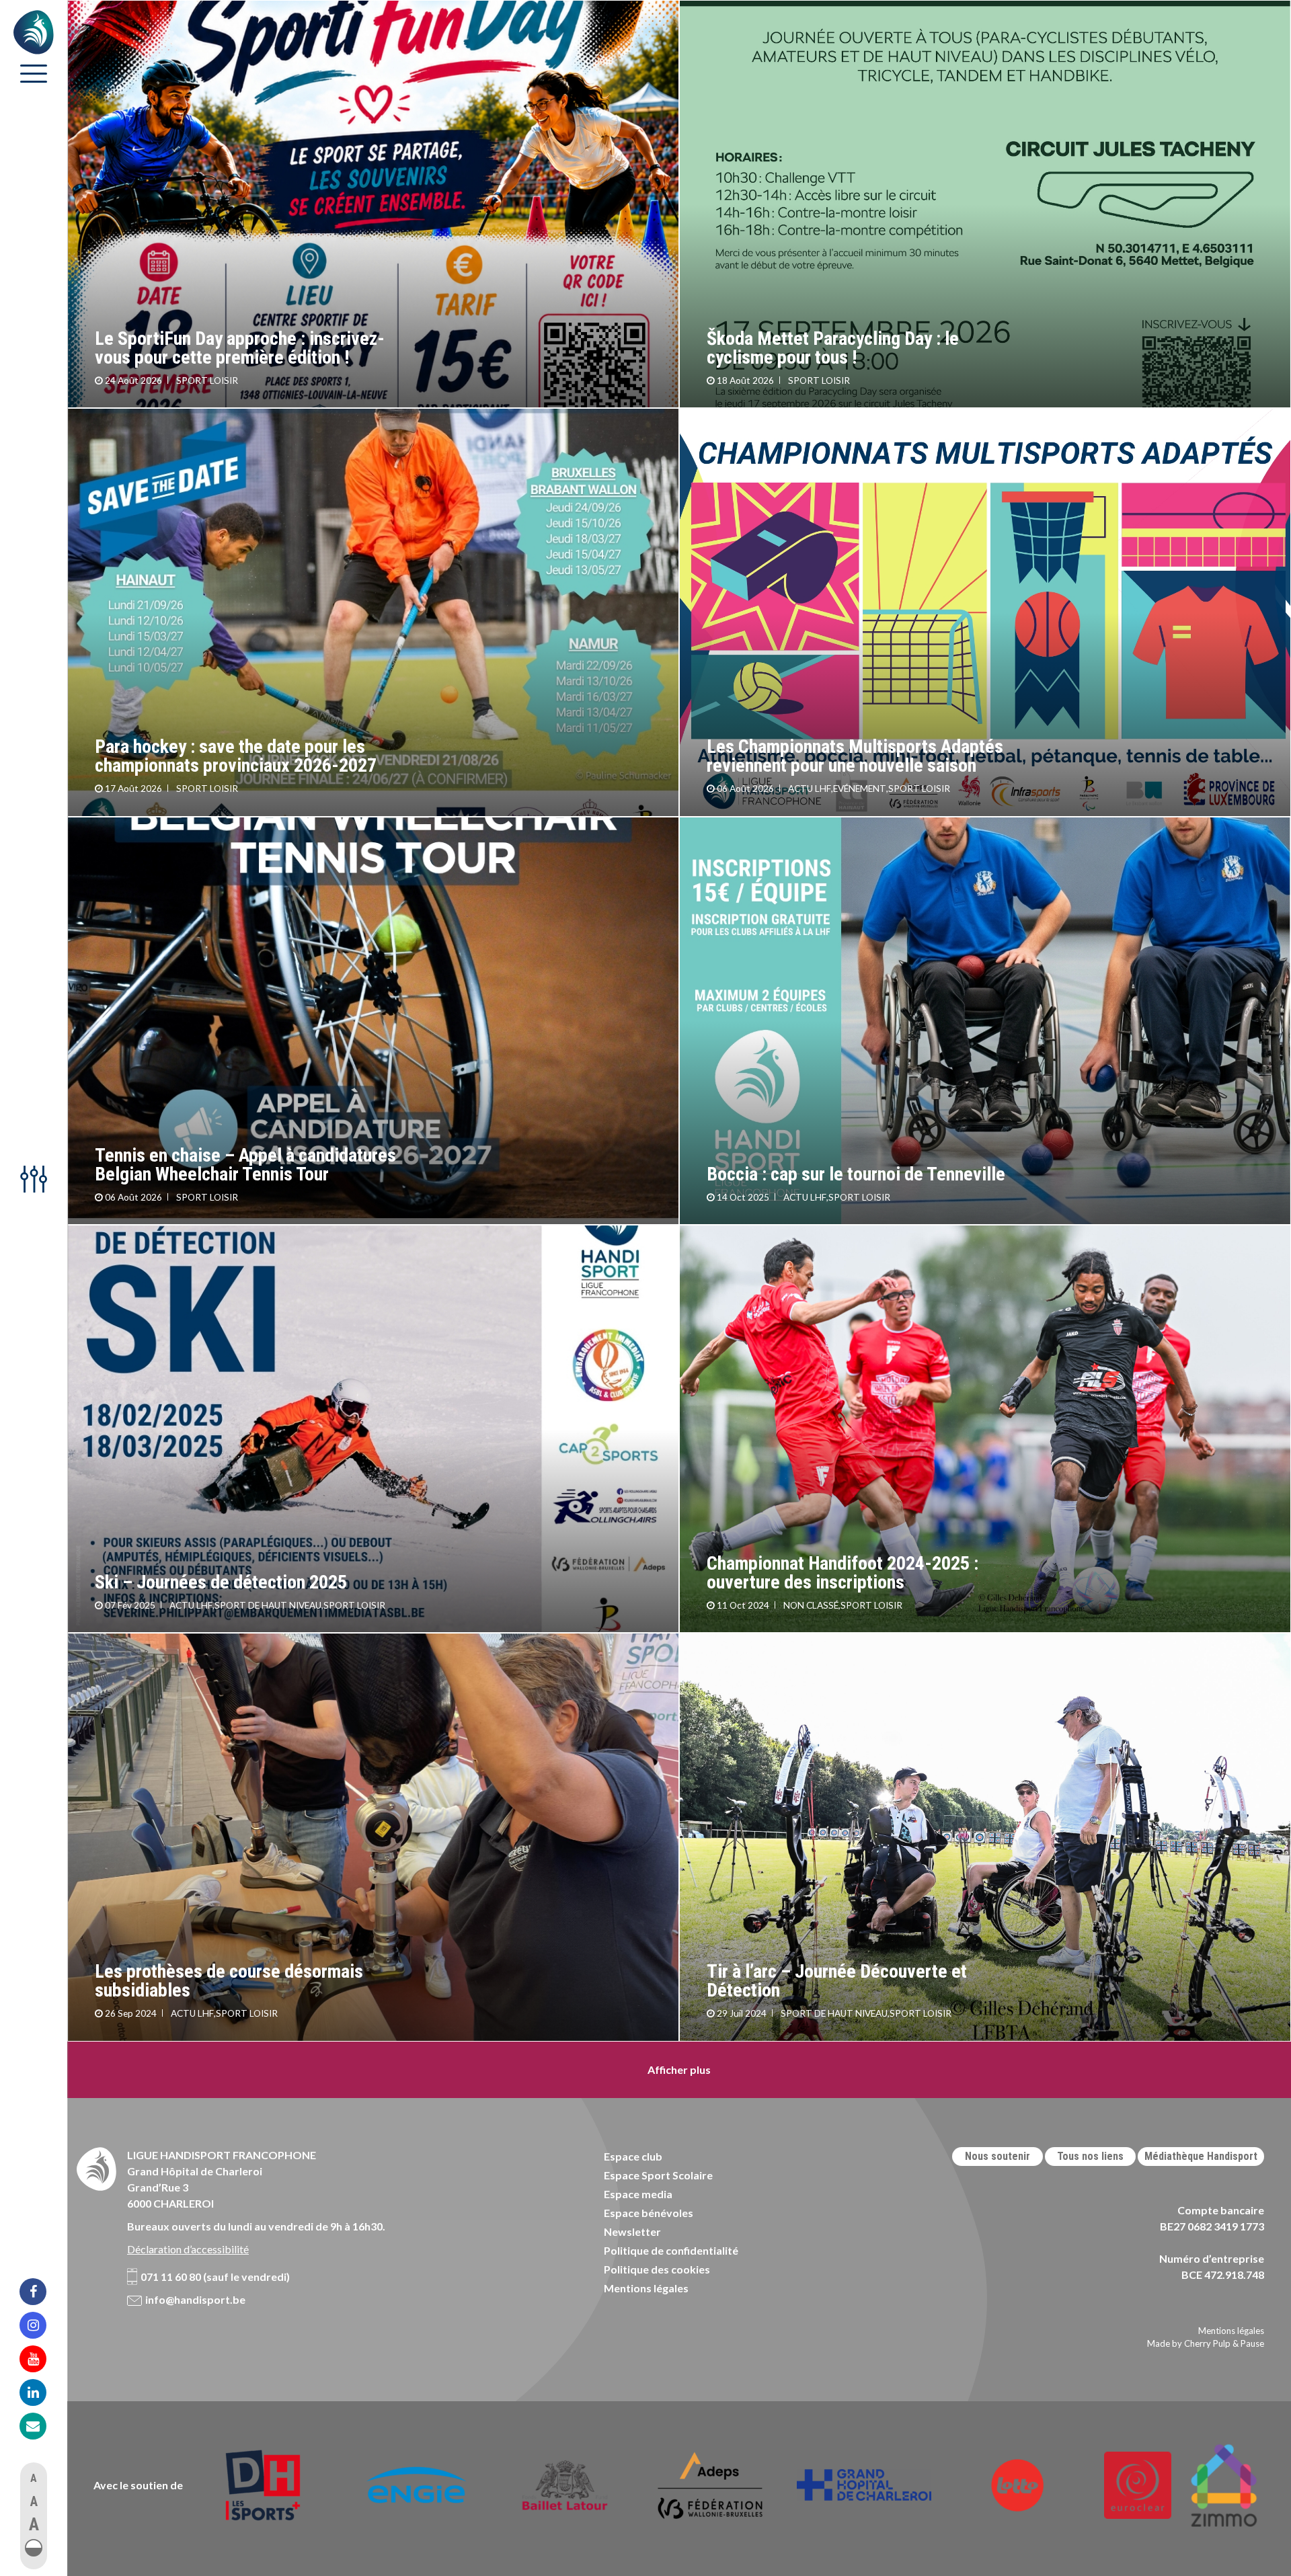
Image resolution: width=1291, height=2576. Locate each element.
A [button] (34, 2478)
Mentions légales (646, 2288)
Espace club (633, 2156)
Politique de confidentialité (671, 2250)
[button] (34, 2548)
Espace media (638, 2194)
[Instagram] (42, 2325)
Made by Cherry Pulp (1189, 2343)
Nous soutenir (997, 2156)
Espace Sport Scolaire (658, 2175)
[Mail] (42, 2426)
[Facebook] (42, 2292)
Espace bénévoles (649, 2213)
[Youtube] (42, 2359)
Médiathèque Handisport (1201, 2156)
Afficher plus (679, 2069)
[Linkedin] (42, 2392)
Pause (1252, 2343)
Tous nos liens (1090, 2156)
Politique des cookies (657, 2269)
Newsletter (632, 2231)
